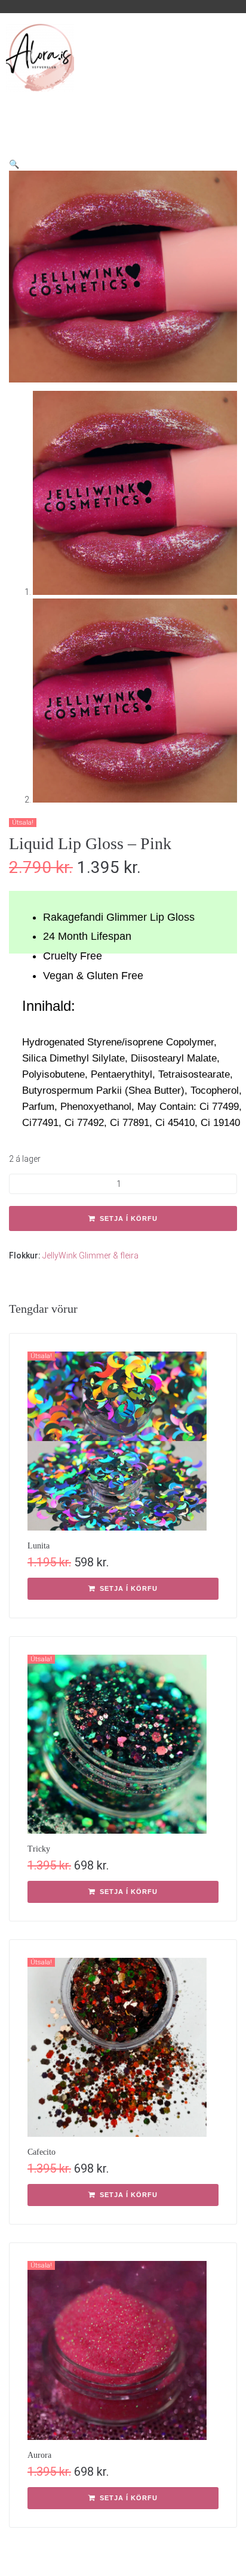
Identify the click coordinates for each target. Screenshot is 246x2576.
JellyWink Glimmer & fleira (90, 1255)
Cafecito (41, 2152)
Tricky (39, 1849)
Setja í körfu (129, 1218)
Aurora (39, 2455)
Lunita (39, 1546)
